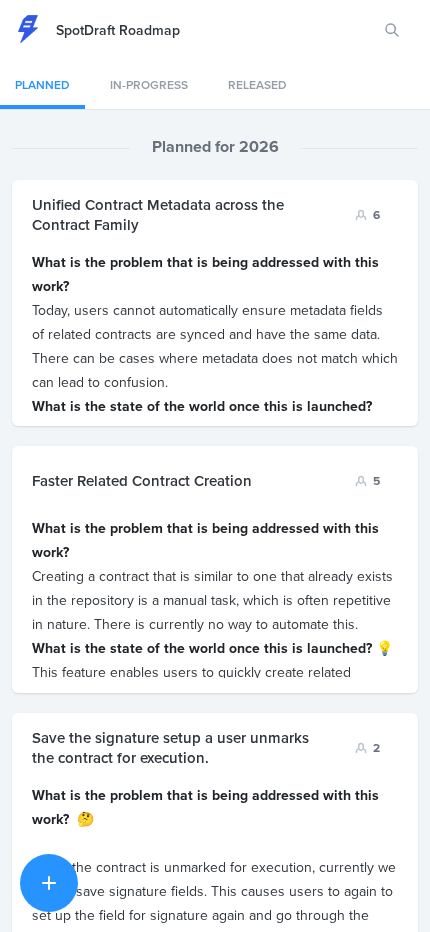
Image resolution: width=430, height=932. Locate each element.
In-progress (149, 84)
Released (257, 84)
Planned (42, 84)
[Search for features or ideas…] (392, 30)
